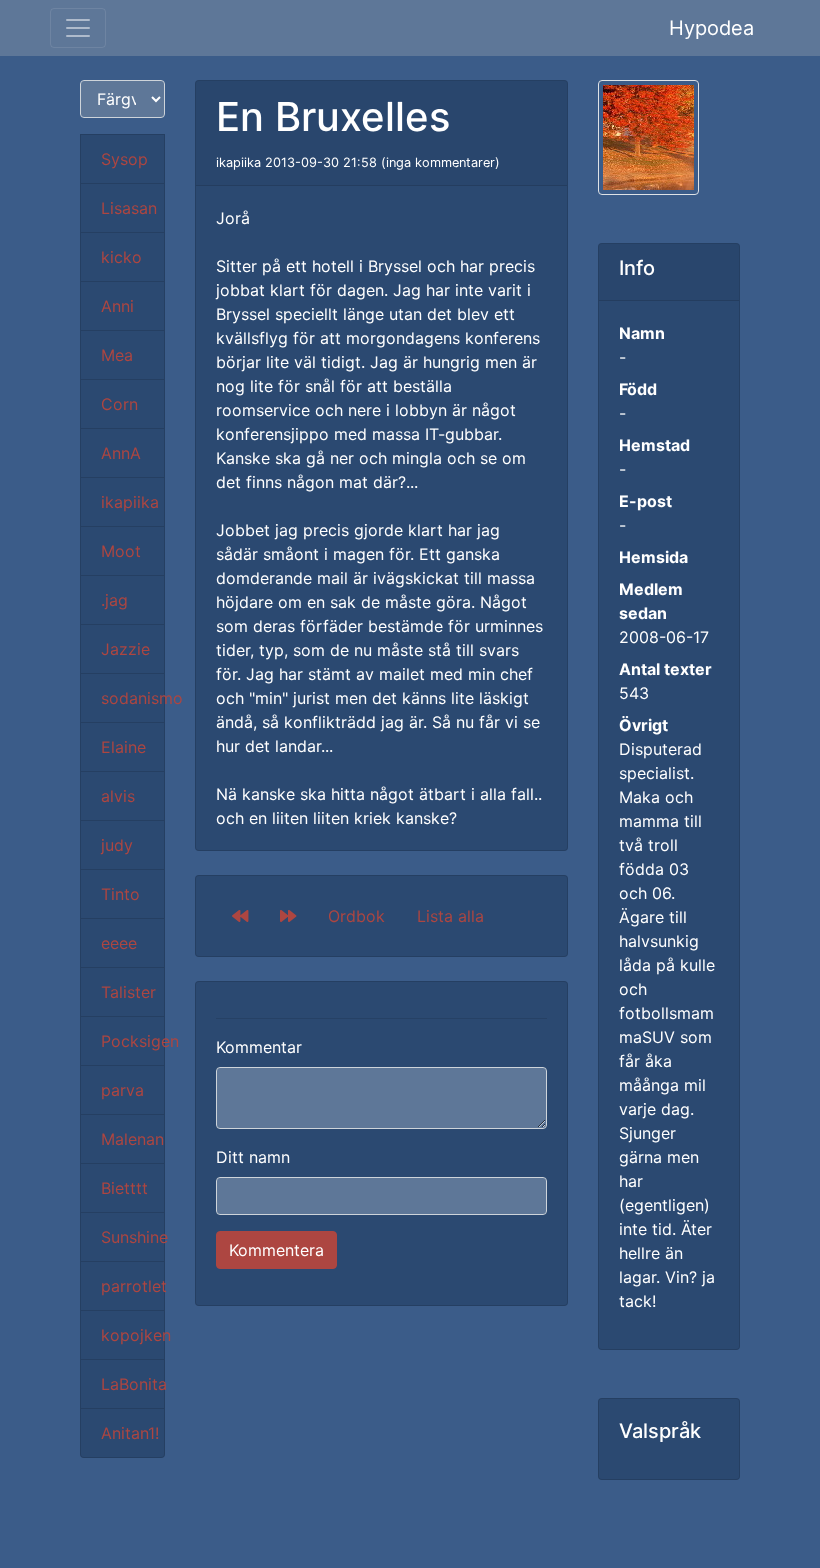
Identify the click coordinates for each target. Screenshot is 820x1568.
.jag (114, 600)
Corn (119, 404)
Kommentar (259, 1047)
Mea (117, 355)
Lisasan (129, 208)
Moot (121, 551)
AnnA (121, 453)
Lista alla (450, 916)
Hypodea (711, 28)
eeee (119, 943)
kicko (121, 257)
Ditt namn (253, 1157)
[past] (288, 916)
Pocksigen (133, 1041)
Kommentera (276, 1250)
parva (122, 1090)
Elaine (123, 747)
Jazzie (125, 649)
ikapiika (130, 502)
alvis (118, 796)
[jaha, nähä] (240, 916)
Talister (128, 992)
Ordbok (356, 916)
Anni (117, 306)
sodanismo (133, 698)
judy (117, 845)
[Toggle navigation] (78, 28)
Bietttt (124, 1188)
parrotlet (133, 1286)
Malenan (132, 1139)
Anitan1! (130, 1433)
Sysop (124, 159)
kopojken (133, 1335)
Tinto (120, 894)
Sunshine (133, 1237)
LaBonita (133, 1384)
